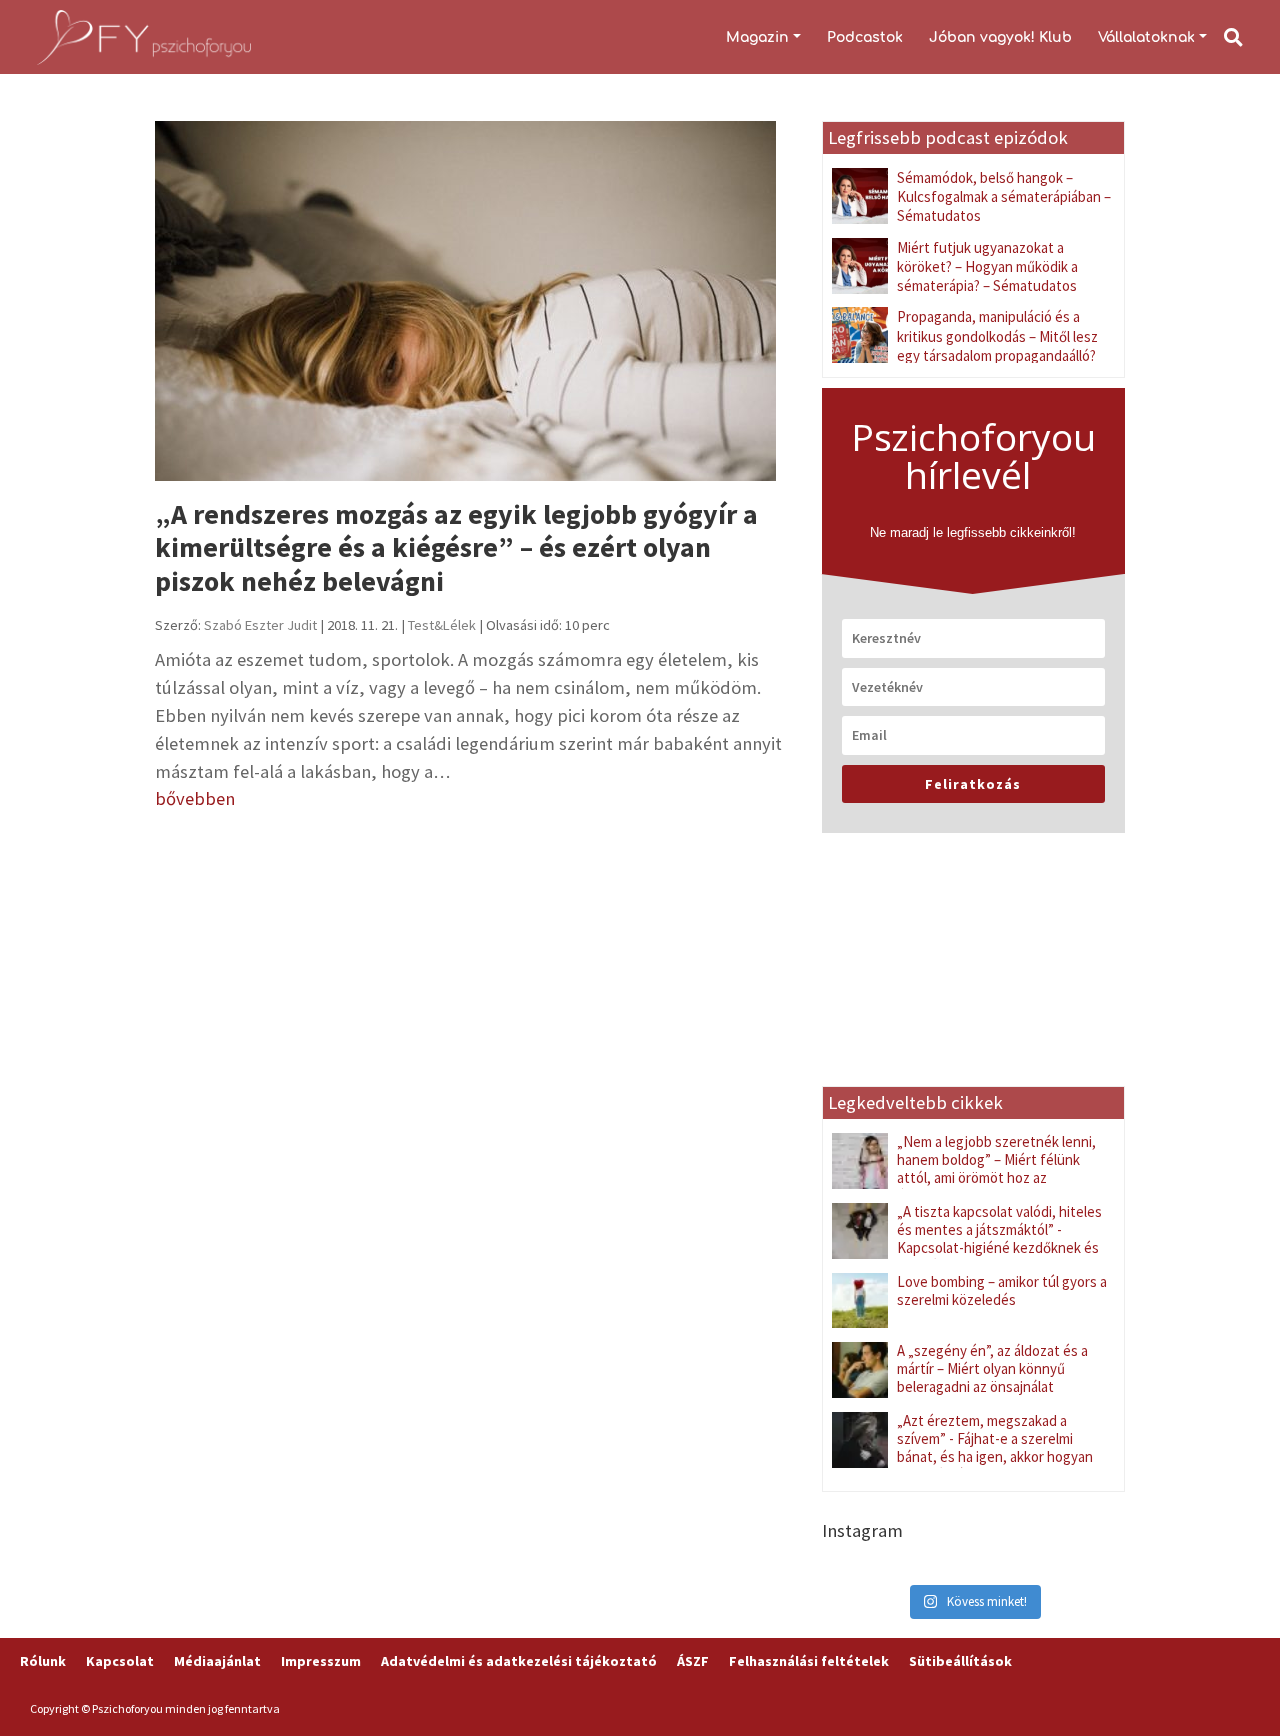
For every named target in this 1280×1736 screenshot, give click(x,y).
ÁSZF (693, 1661)
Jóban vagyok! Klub (1000, 37)
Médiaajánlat (217, 1661)
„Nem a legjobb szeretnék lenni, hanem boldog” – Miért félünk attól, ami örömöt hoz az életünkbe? (996, 1168)
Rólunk (43, 1661)
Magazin (757, 37)
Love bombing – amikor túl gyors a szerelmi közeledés (1002, 1290)
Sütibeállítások (960, 1661)
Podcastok (865, 37)
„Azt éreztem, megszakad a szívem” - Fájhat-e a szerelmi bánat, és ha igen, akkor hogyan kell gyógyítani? (995, 1447)
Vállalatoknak (1146, 37)
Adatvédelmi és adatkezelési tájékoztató (519, 1661)
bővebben (195, 798)
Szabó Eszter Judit (260, 625)
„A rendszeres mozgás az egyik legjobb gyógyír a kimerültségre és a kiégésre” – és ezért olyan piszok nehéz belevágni (456, 548)
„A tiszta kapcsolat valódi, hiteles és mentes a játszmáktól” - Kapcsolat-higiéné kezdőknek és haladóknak (999, 1238)
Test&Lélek (442, 625)
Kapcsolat (120, 1661)
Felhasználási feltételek (809, 1661)
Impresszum (321, 1661)
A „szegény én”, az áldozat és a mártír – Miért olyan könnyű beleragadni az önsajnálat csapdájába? (992, 1377)
